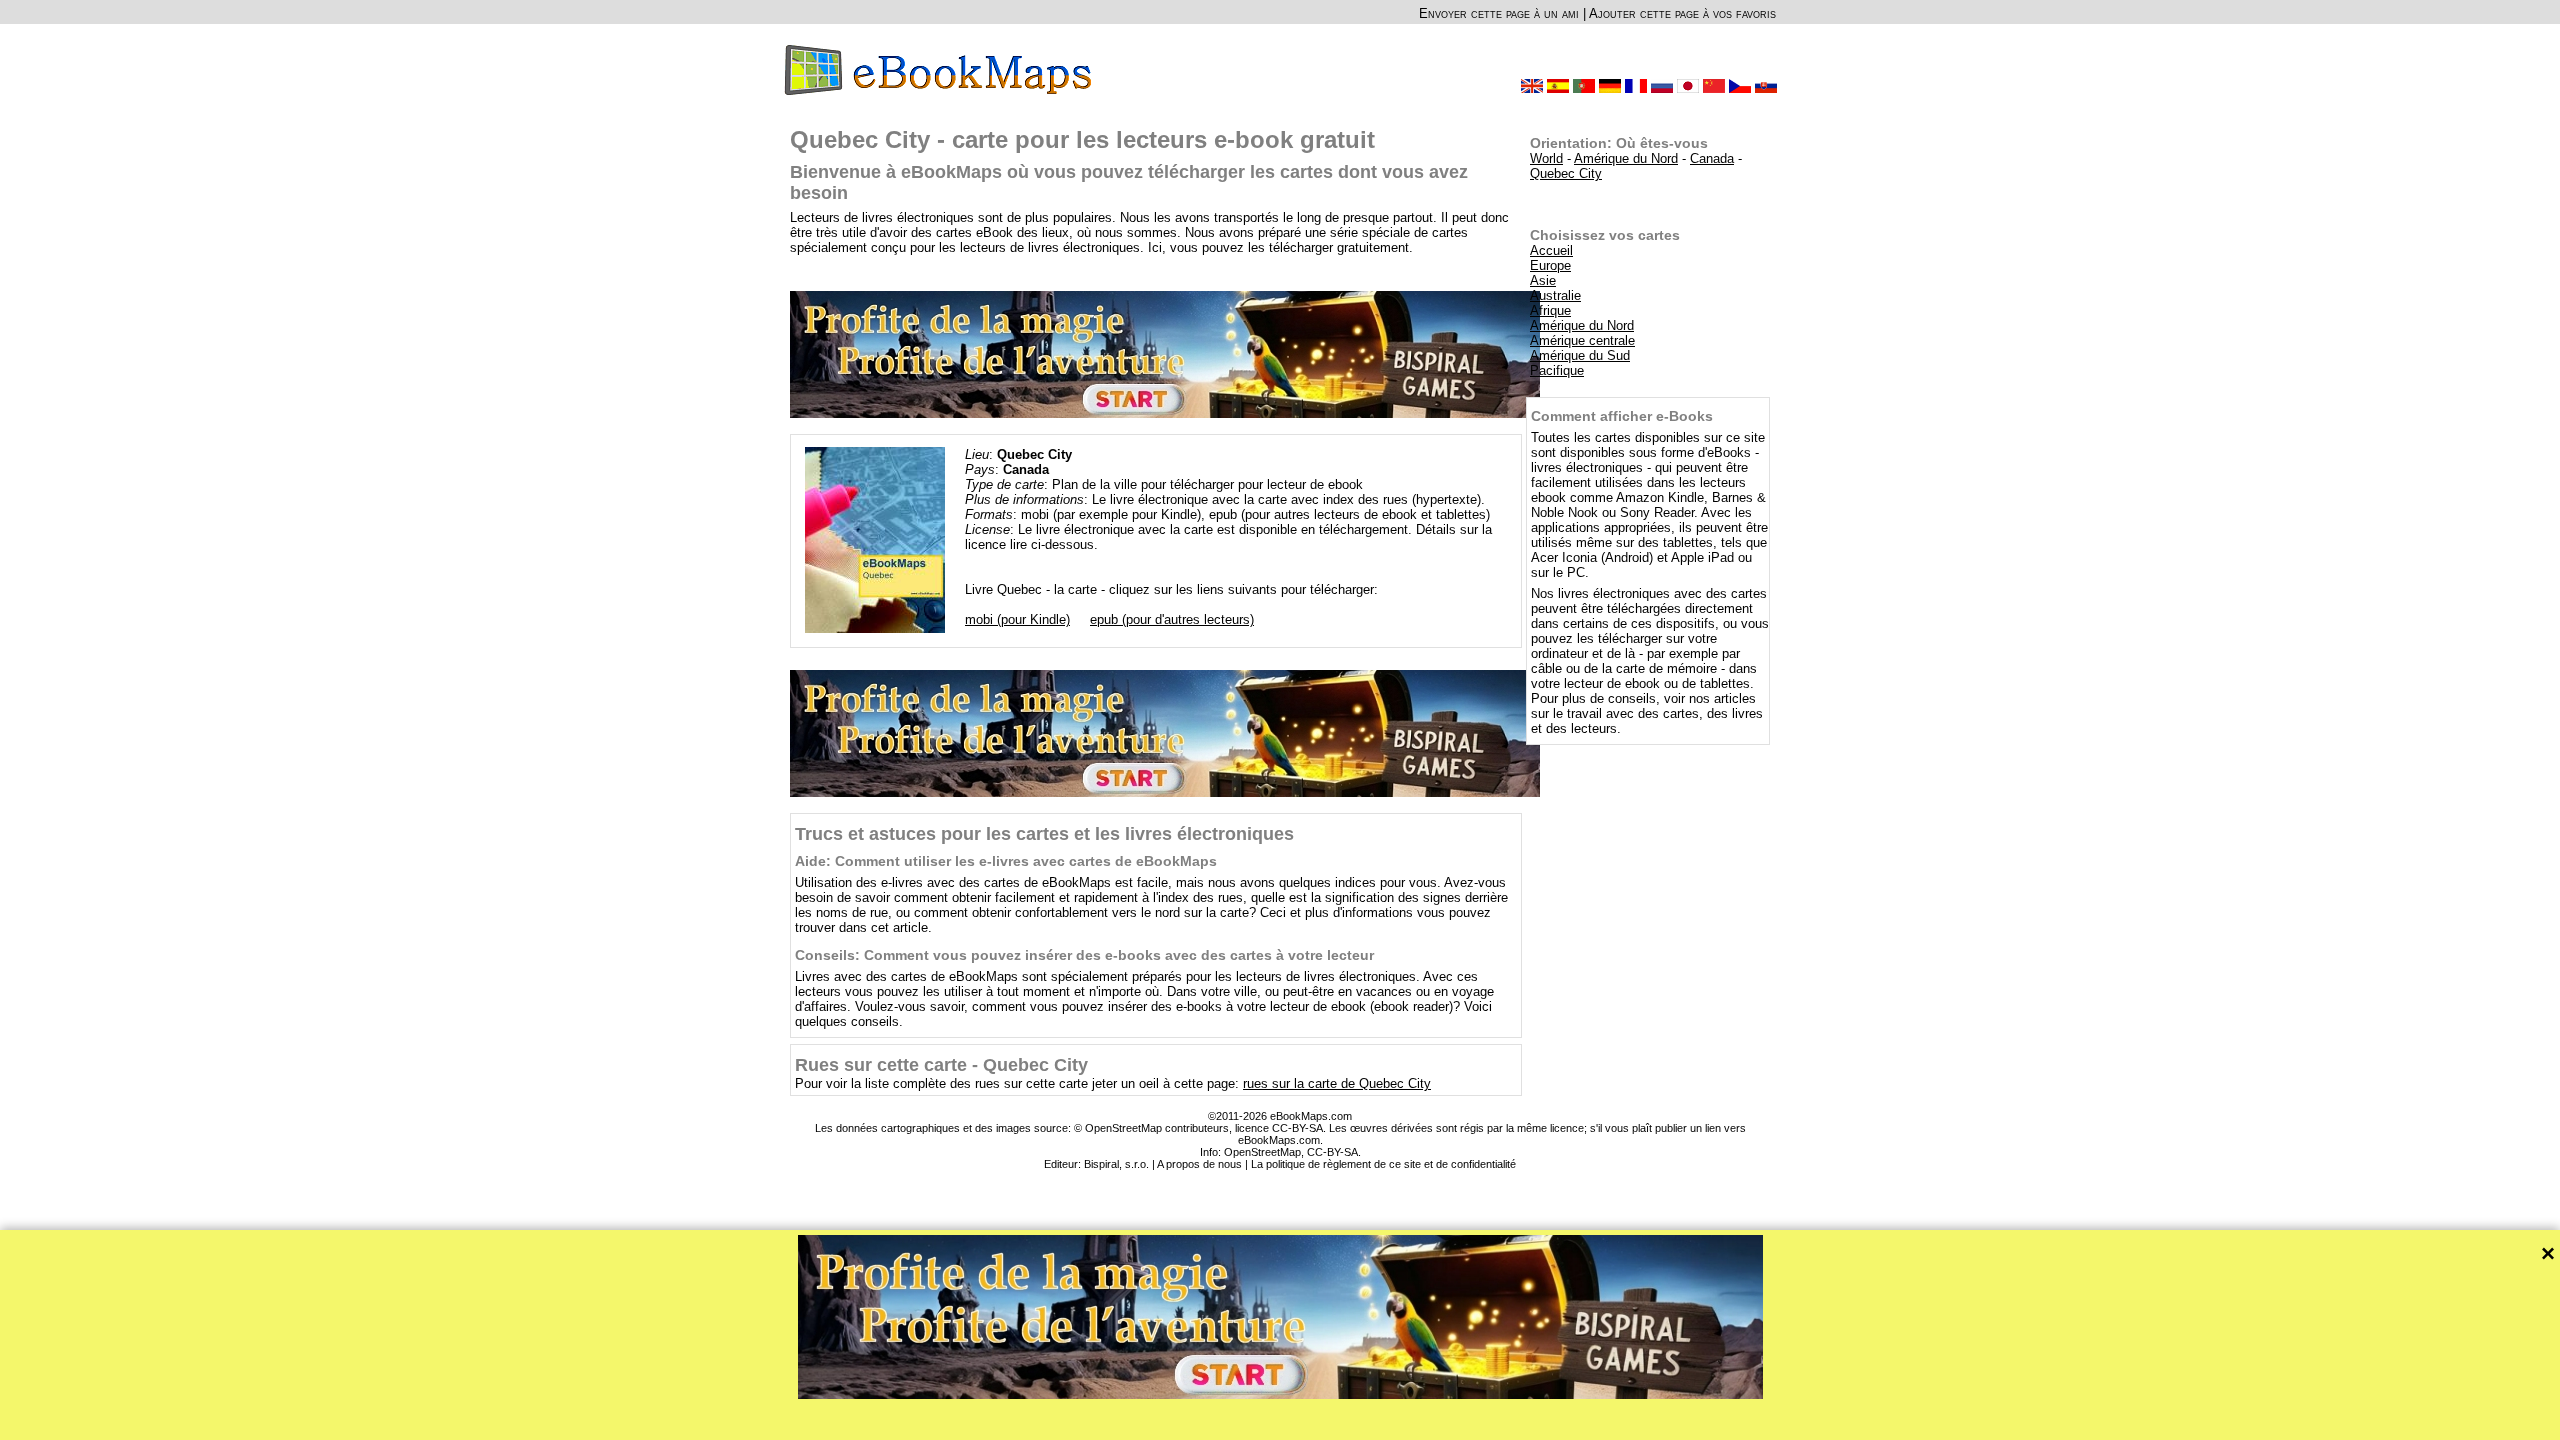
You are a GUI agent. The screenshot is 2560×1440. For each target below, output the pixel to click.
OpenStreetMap (1262, 1152)
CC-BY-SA (1332, 1152)
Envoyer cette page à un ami (1499, 13)
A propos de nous (1199, 1164)
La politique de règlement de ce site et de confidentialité (1383, 1164)
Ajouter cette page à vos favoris (1682, 13)
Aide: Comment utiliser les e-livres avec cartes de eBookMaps (1006, 861)
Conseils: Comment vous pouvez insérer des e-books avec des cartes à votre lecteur (1084, 955)
